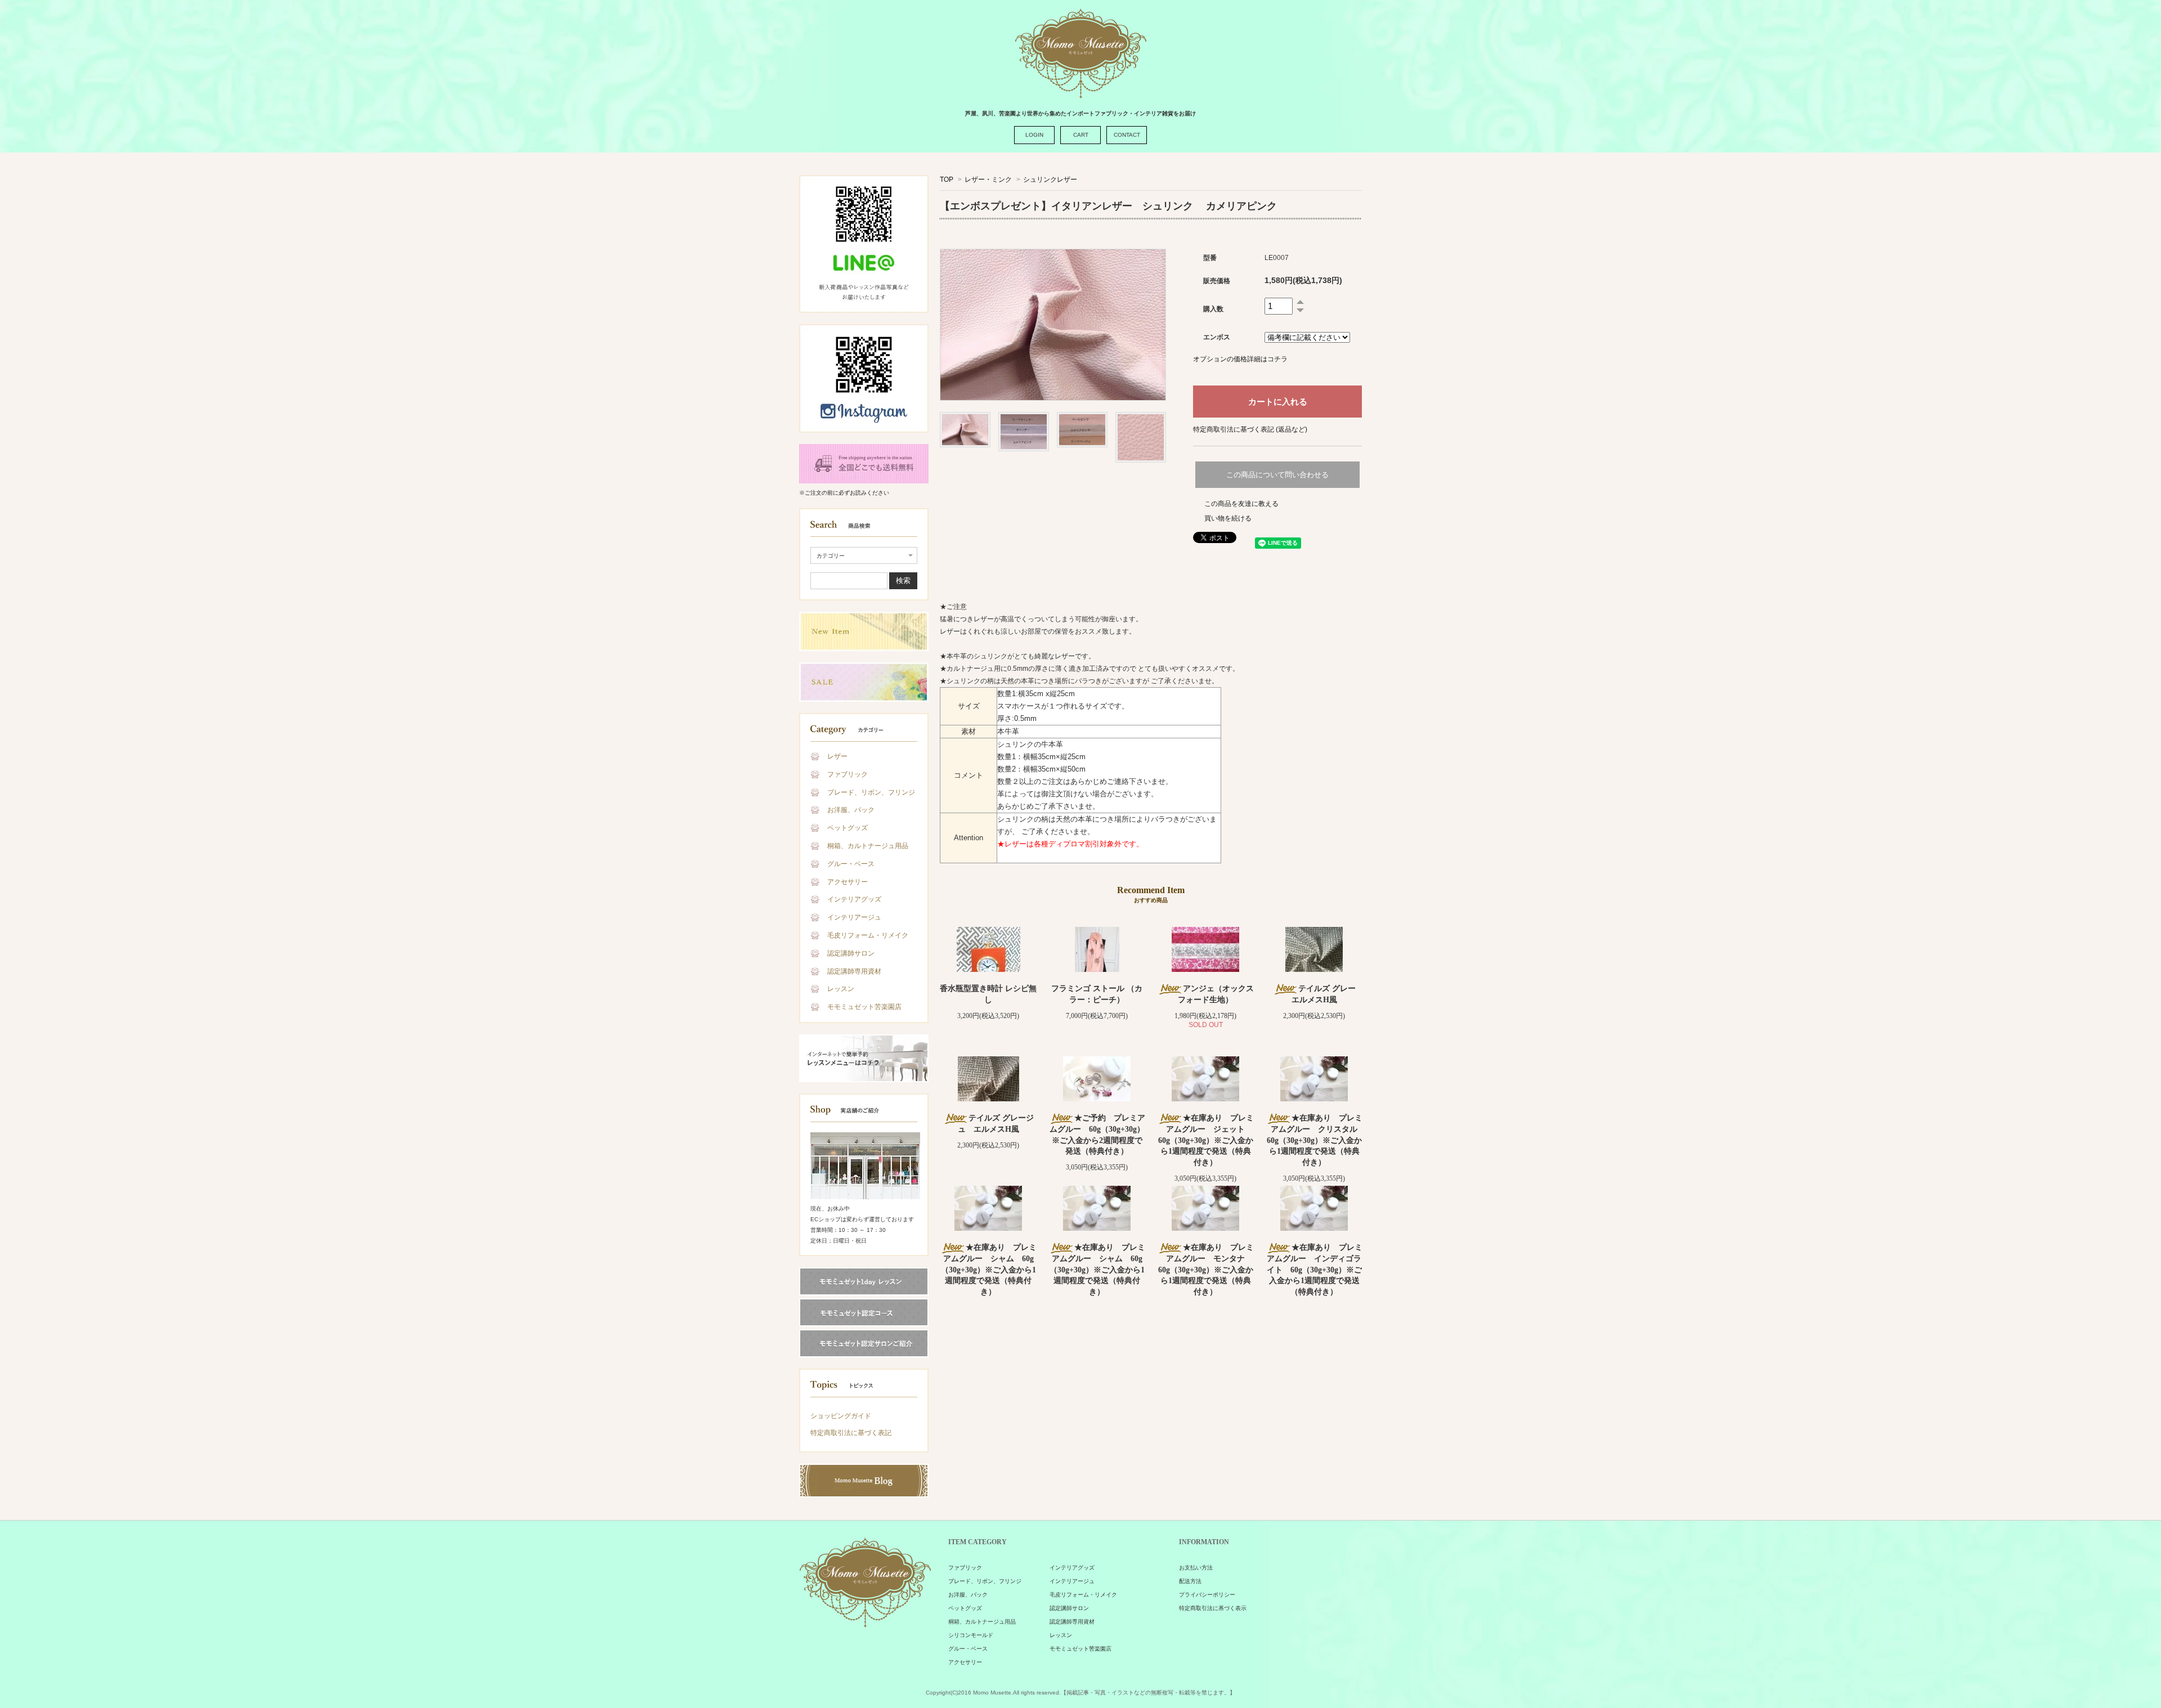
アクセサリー (848, 882)
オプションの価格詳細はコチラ (1240, 359)
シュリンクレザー (1050, 180)
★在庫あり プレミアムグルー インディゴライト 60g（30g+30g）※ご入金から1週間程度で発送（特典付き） (1315, 1269)
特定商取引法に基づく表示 (1213, 1608)
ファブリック (848, 774)
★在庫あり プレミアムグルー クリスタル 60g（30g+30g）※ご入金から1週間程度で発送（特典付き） (1316, 1140)
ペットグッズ (848, 828)
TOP (947, 180)
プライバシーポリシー (1207, 1595)
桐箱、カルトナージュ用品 (868, 846)
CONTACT (1127, 135)
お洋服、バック (851, 810)
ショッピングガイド (841, 1416)
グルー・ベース (851, 864)
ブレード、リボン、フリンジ (871, 792)
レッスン (841, 989)
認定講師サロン (851, 953)
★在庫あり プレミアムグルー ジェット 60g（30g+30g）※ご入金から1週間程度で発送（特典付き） (1206, 1140)
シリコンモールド (971, 1635)
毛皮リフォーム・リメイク (868, 935)
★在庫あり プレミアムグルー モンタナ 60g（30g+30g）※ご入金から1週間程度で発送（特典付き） (1206, 1269)
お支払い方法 (1196, 1568)
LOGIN (1034, 135)
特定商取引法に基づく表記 (851, 1433)
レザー (837, 756)
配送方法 (1190, 1581)
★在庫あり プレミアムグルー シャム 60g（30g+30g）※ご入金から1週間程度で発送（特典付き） (989, 1269)
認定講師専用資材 (854, 971)
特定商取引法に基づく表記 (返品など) (1250, 429)
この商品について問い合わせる (1277, 475)
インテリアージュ (854, 917)
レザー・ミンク (988, 180)
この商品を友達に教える (1241, 504)
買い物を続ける (1228, 518)
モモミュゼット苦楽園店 (864, 1007)
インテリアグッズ (854, 899)
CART (1081, 135)
